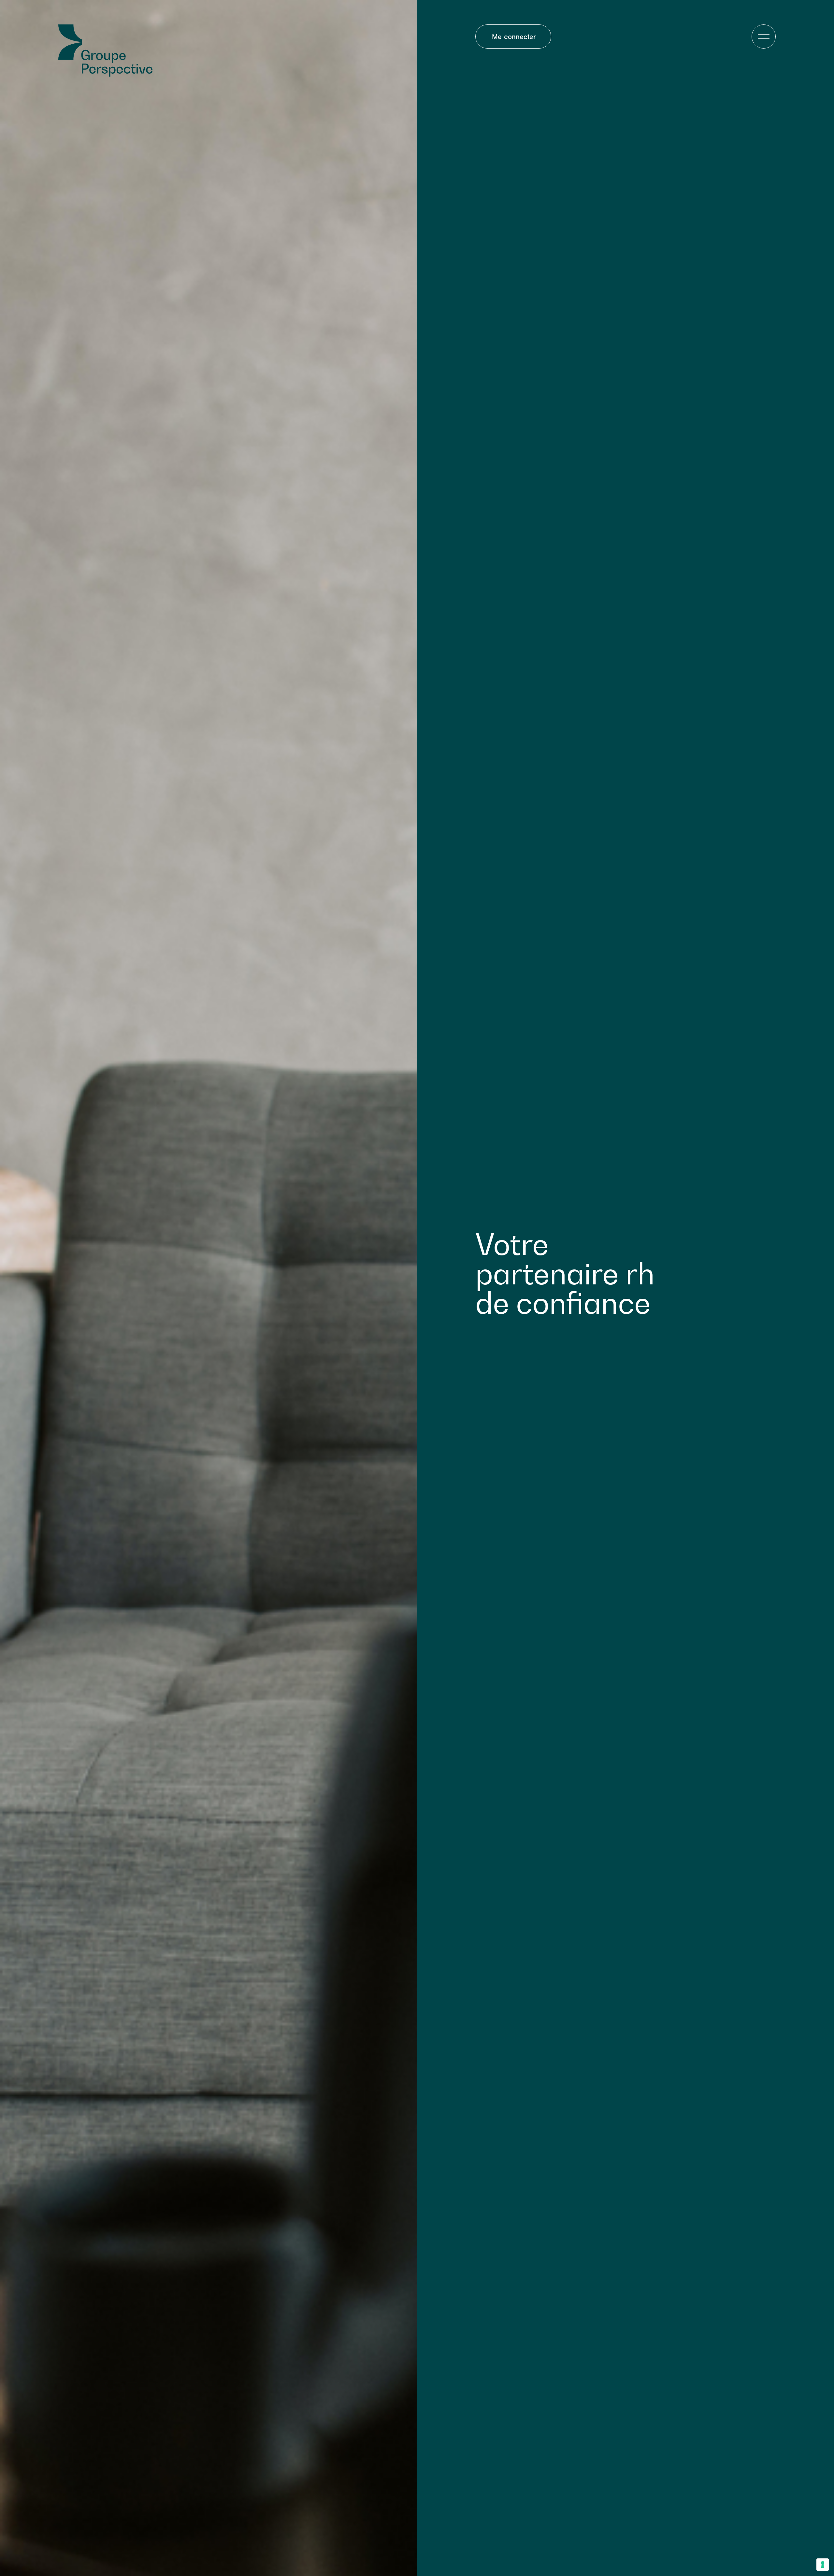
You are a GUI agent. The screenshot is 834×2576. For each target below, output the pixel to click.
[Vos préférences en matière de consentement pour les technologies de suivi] (823, 2565)
